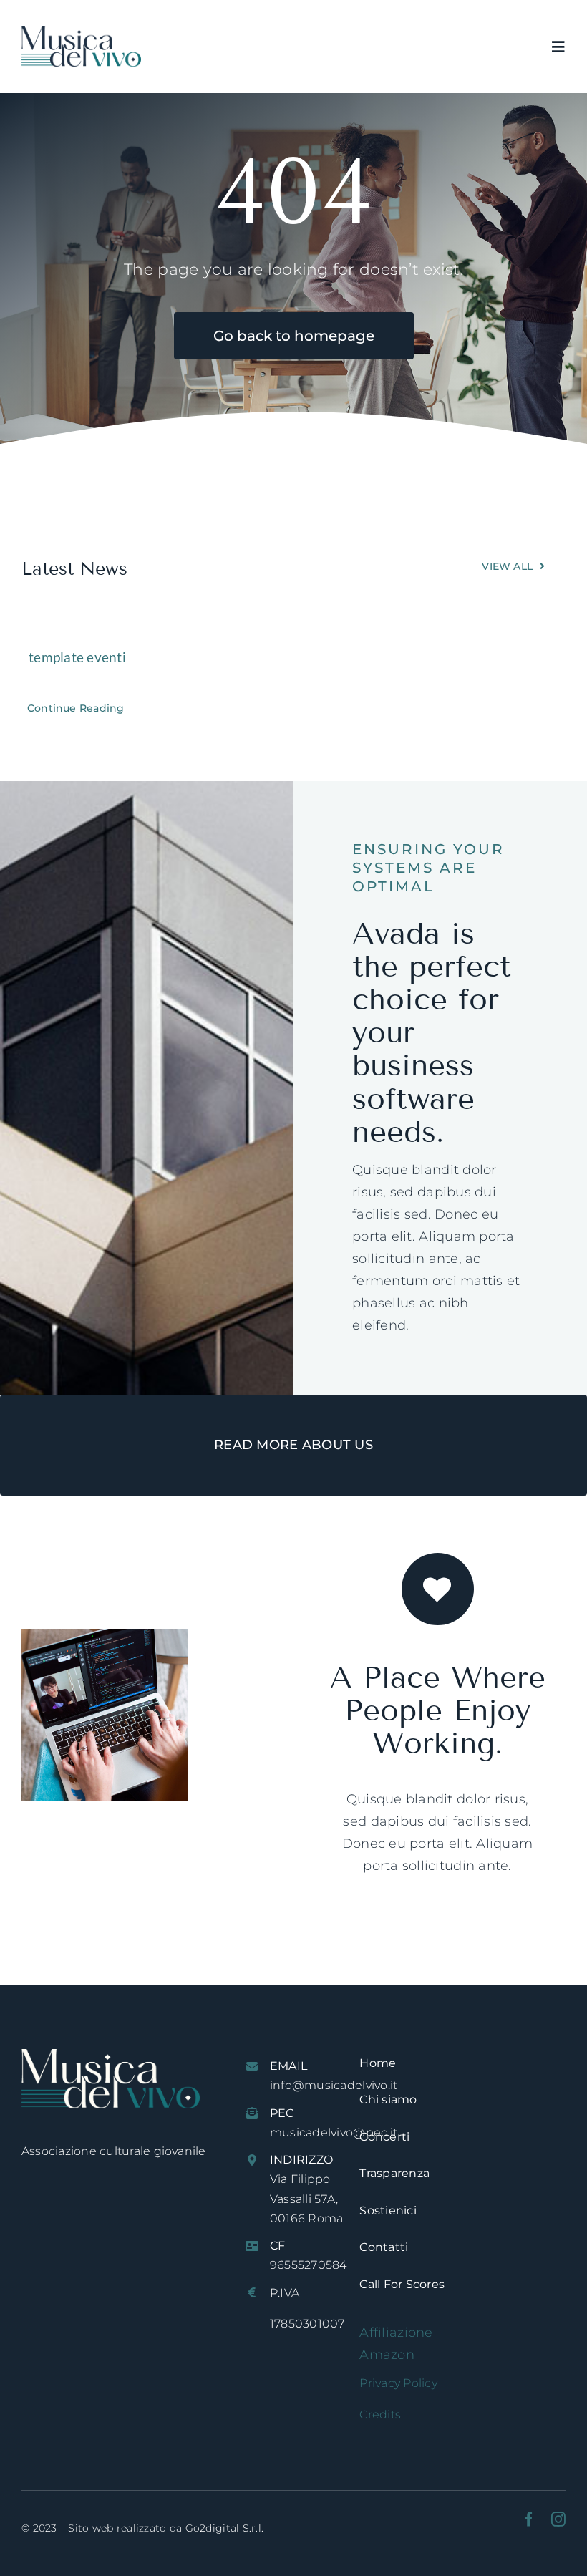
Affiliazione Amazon (396, 2344)
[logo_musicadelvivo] (81, 33)
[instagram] (558, 2519)
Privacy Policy (398, 2383)
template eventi (77, 657)
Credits (380, 2415)
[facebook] (529, 2519)
